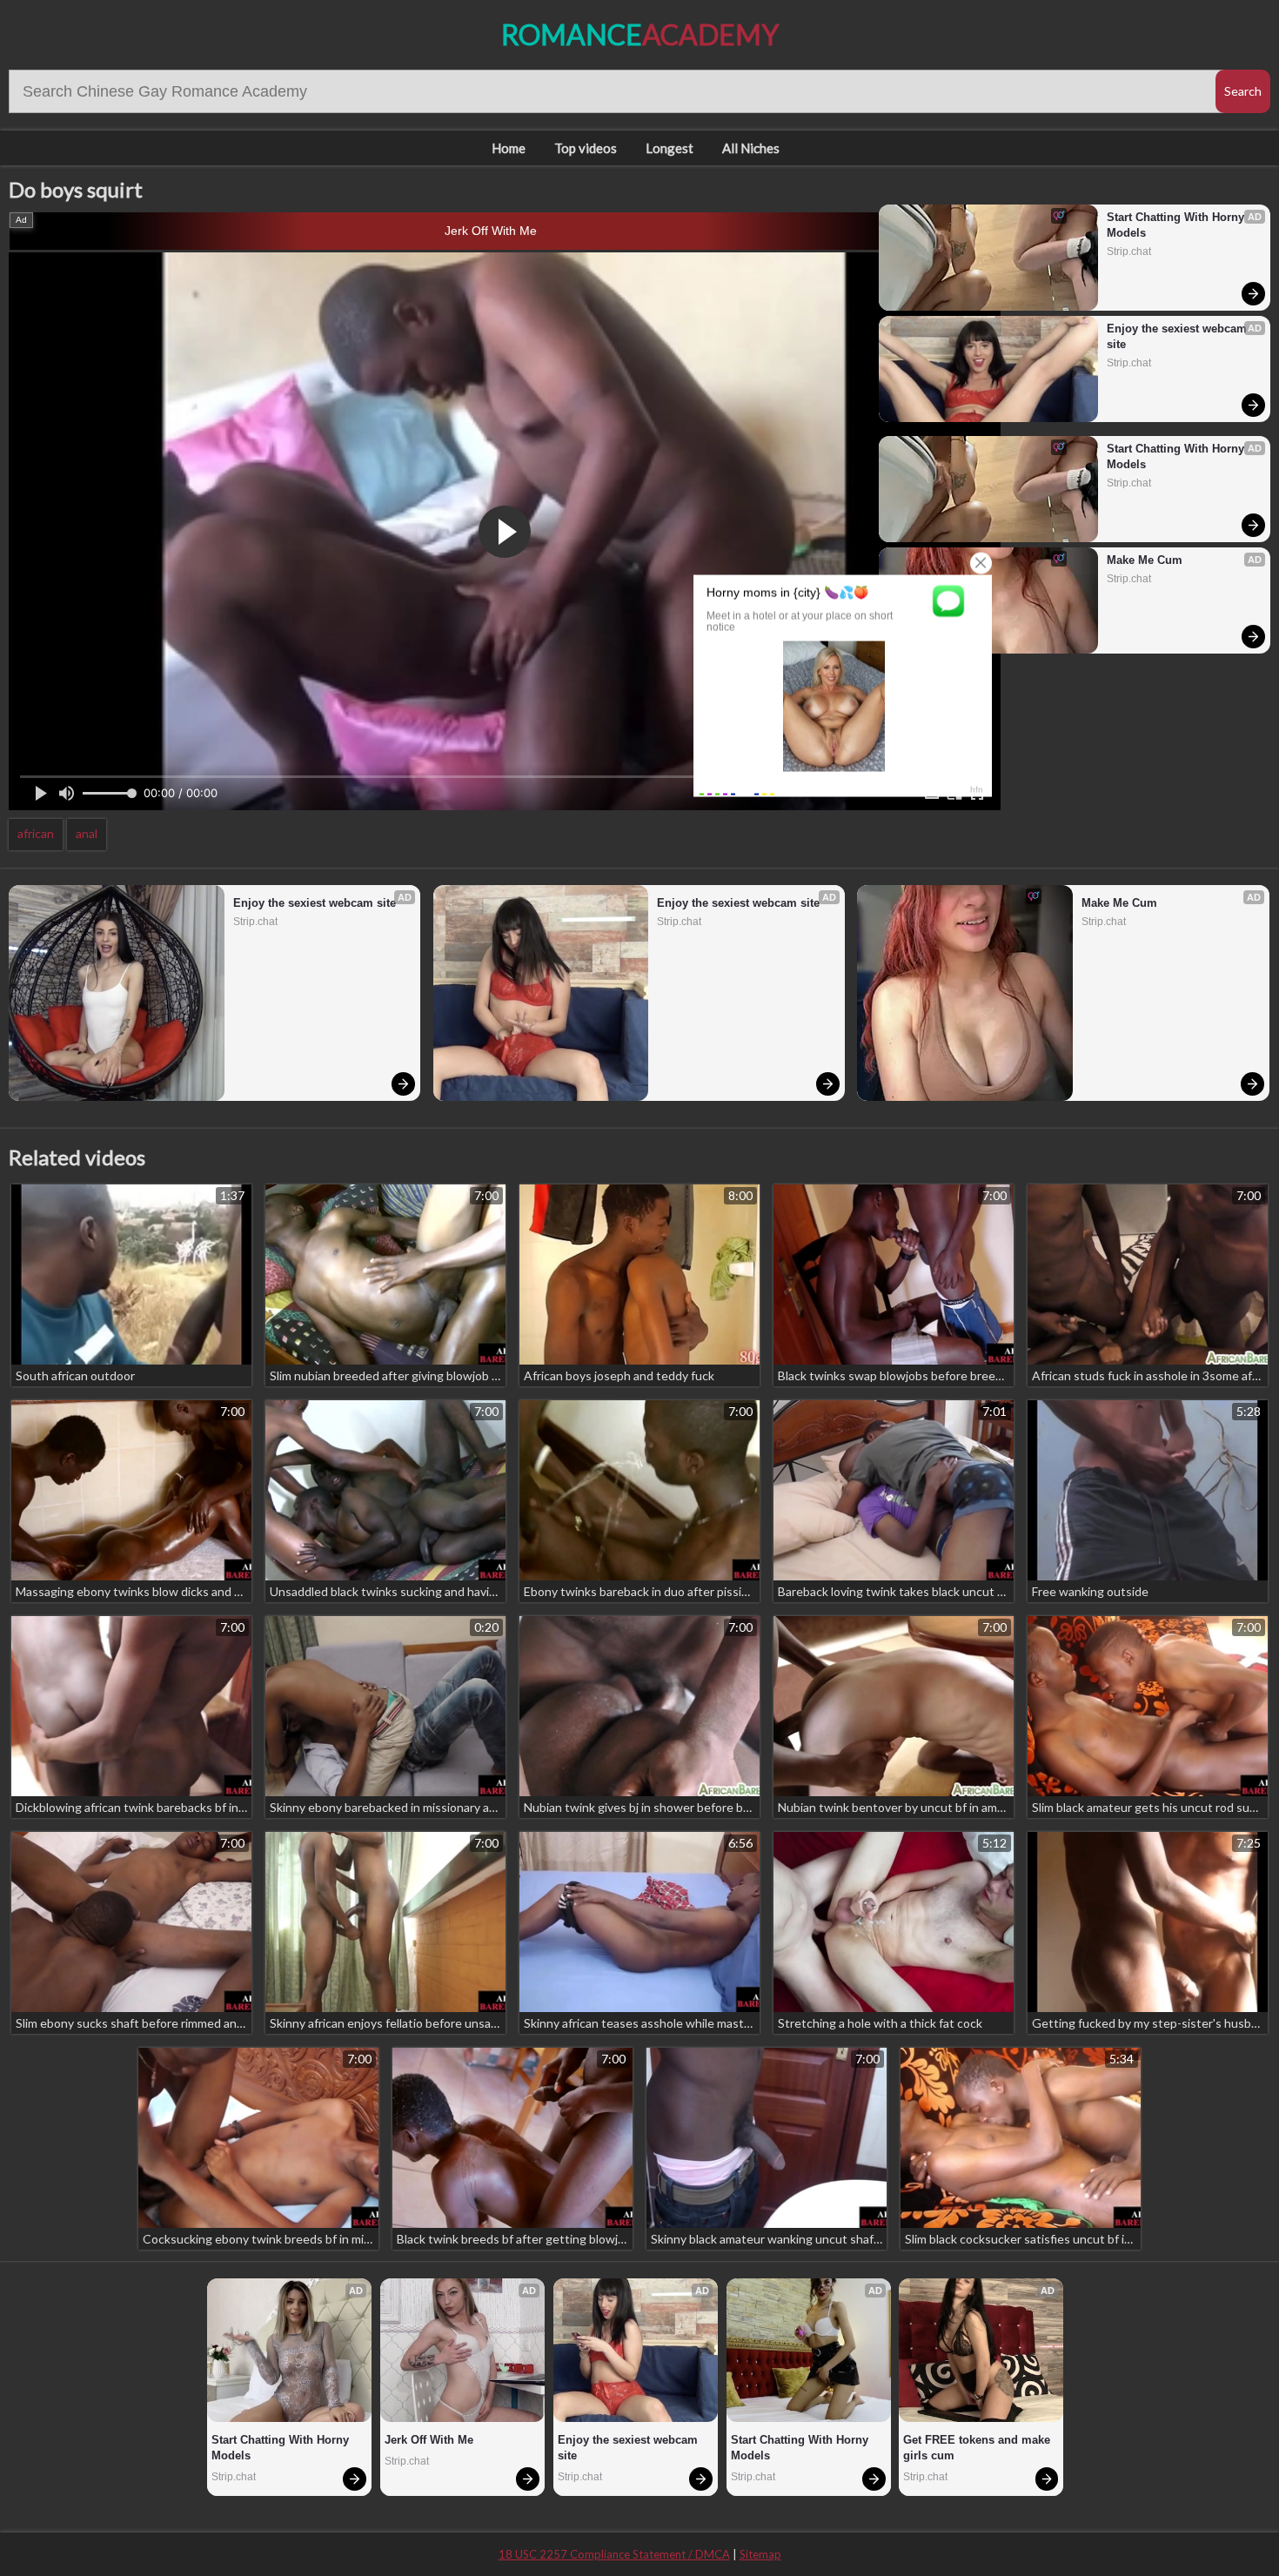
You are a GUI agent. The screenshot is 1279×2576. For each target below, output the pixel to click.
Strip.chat (1129, 252)
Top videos (586, 148)
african (36, 833)
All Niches (751, 148)
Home (509, 148)
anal (87, 833)
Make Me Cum (1145, 560)
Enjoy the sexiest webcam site (1179, 336)
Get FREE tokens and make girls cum (978, 2448)
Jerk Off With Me (491, 231)
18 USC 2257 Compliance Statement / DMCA (614, 2554)
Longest (670, 148)
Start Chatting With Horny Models (1177, 225)
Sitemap (760, 2554)
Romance (640, 34)
